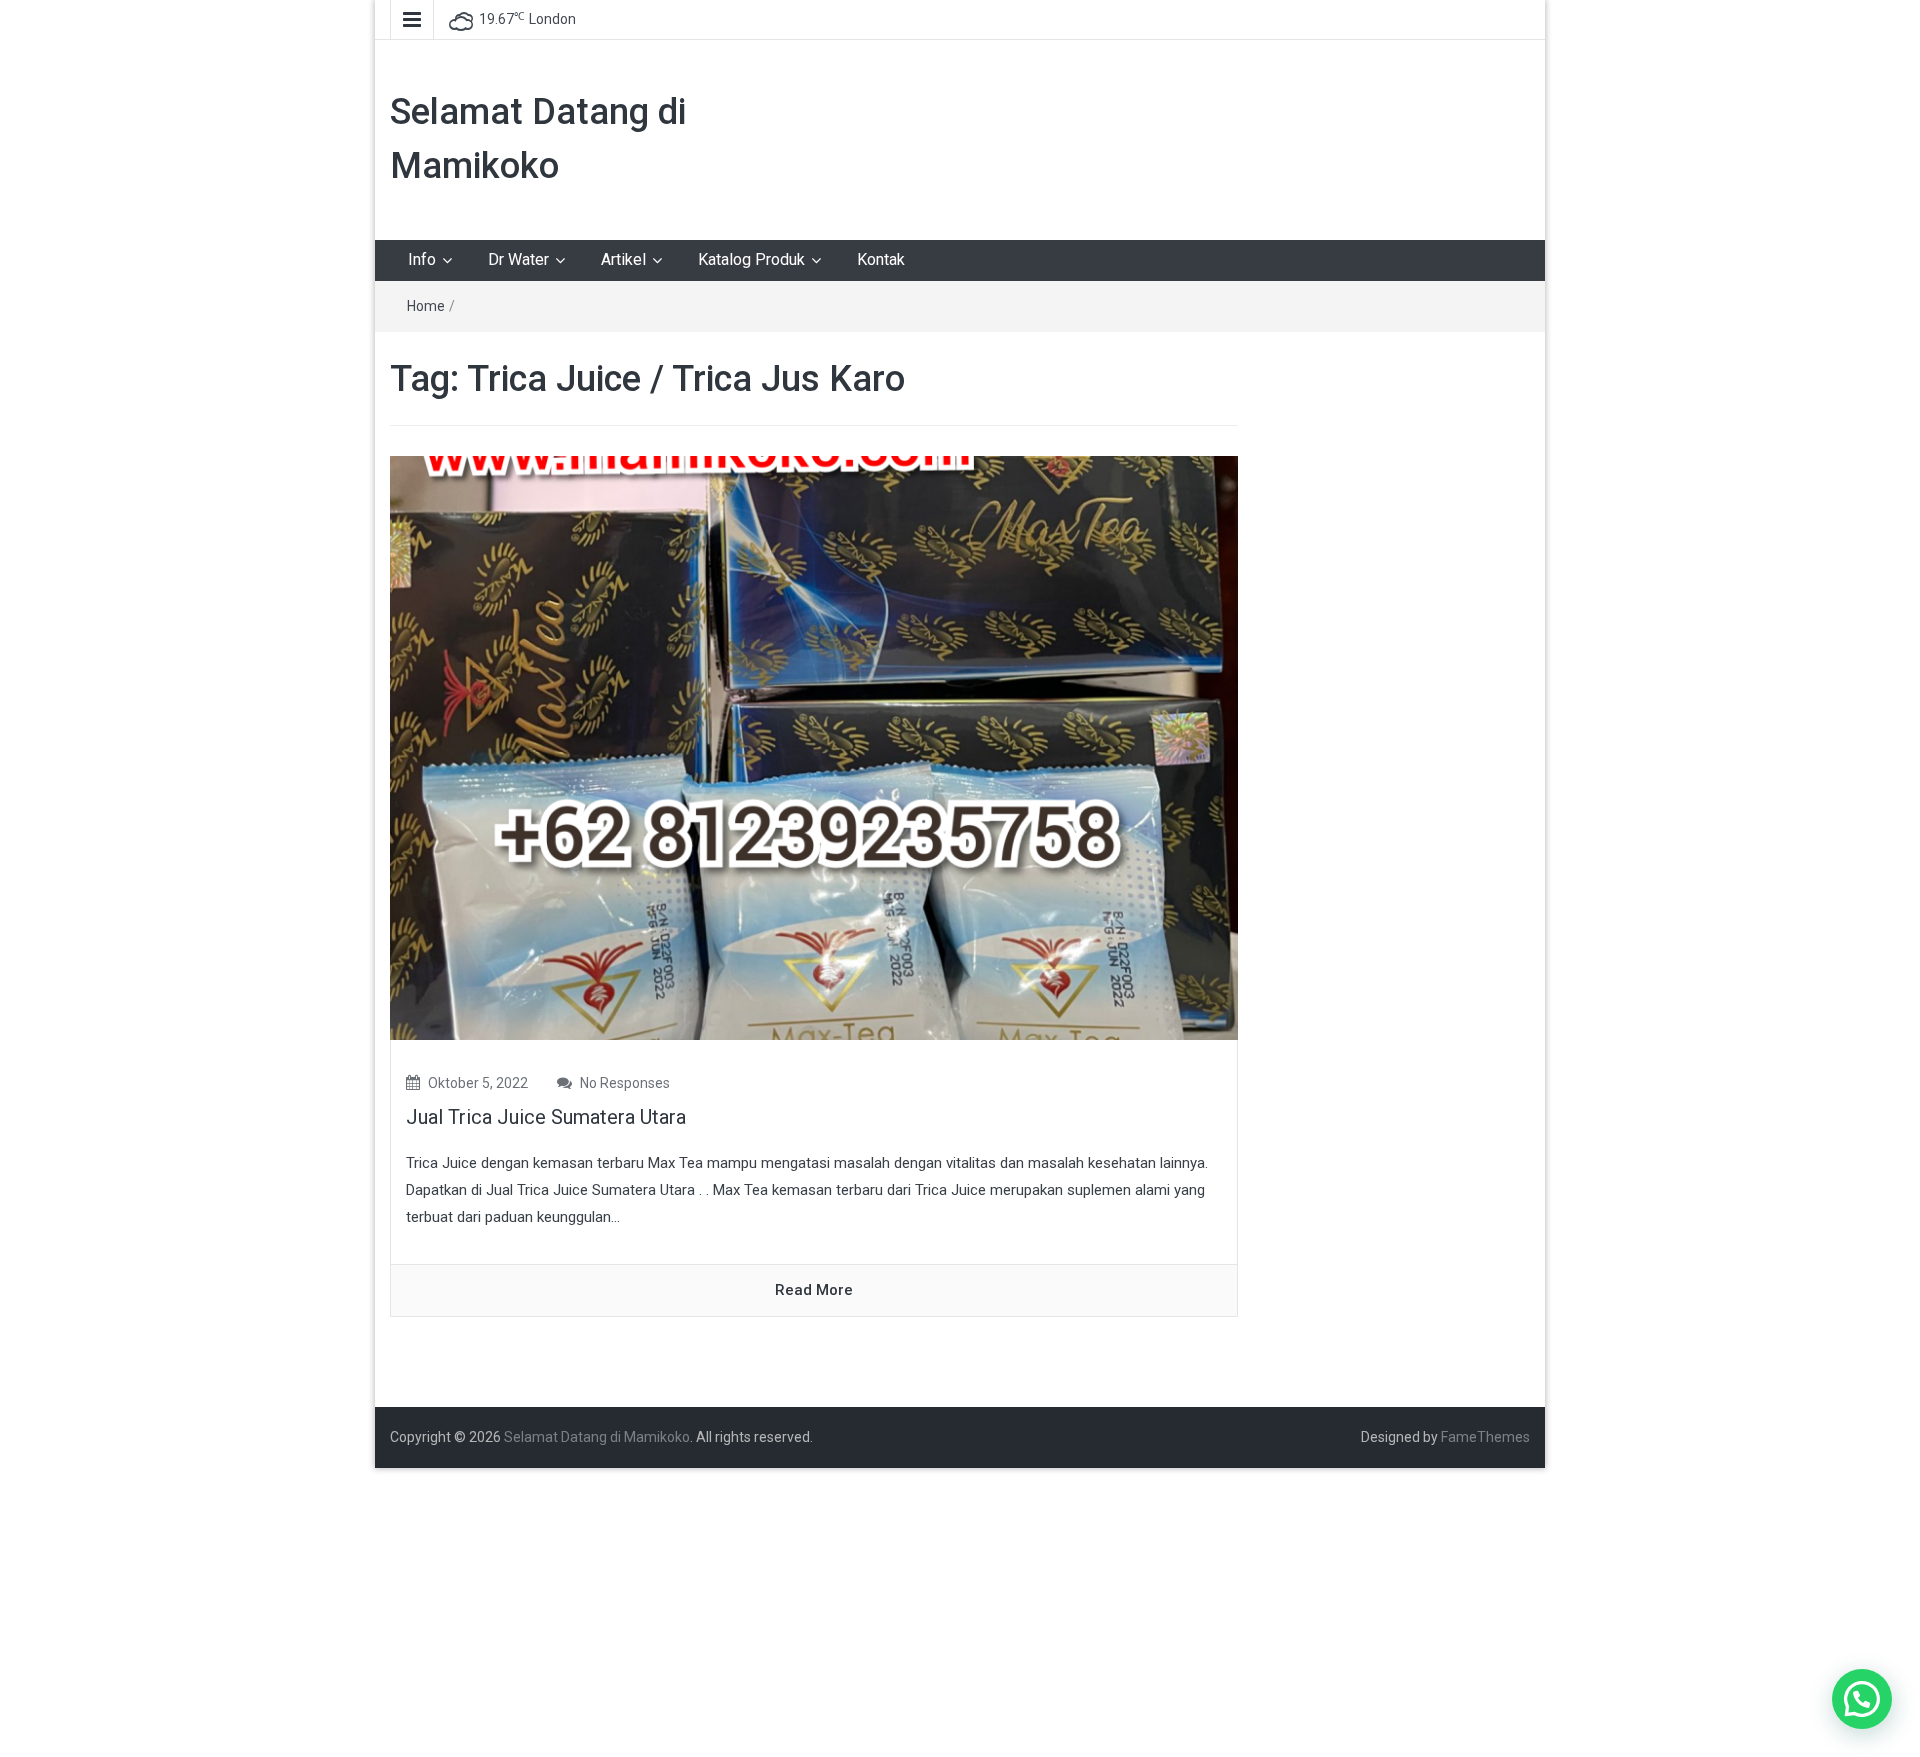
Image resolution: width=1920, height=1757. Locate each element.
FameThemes (1485, 1437)
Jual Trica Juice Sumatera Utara (546, 1117)
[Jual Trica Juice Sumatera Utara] (814, 747)
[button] (1862, 1699)
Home (426, 306)
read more (814, 1290)
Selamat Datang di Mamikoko (597, 1437)
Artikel (623, 259)
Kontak (881, 259)
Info (422, 259)
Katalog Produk (751, 259)
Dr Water (518, 259)
